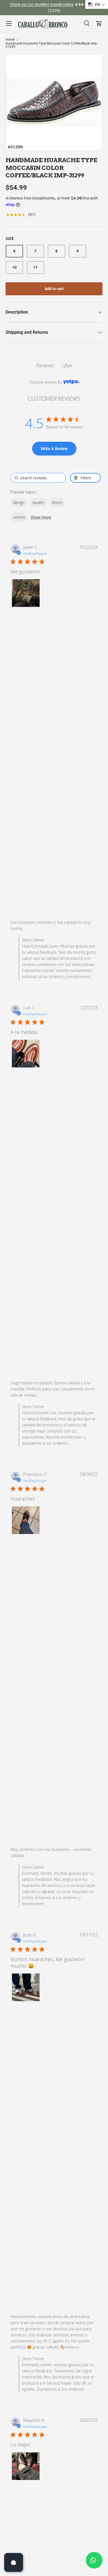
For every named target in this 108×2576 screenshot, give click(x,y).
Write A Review (54, 448)
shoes (57, 502)
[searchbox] (38, 478)
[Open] (14, 2562)
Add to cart (54, 289)
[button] (26, 593)
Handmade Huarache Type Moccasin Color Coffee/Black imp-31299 (52, 45)
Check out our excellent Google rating (42, 5)
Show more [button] (41, 517)
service (19, 517)
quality (38, 502)
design (19, 502)
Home (10, 40)
